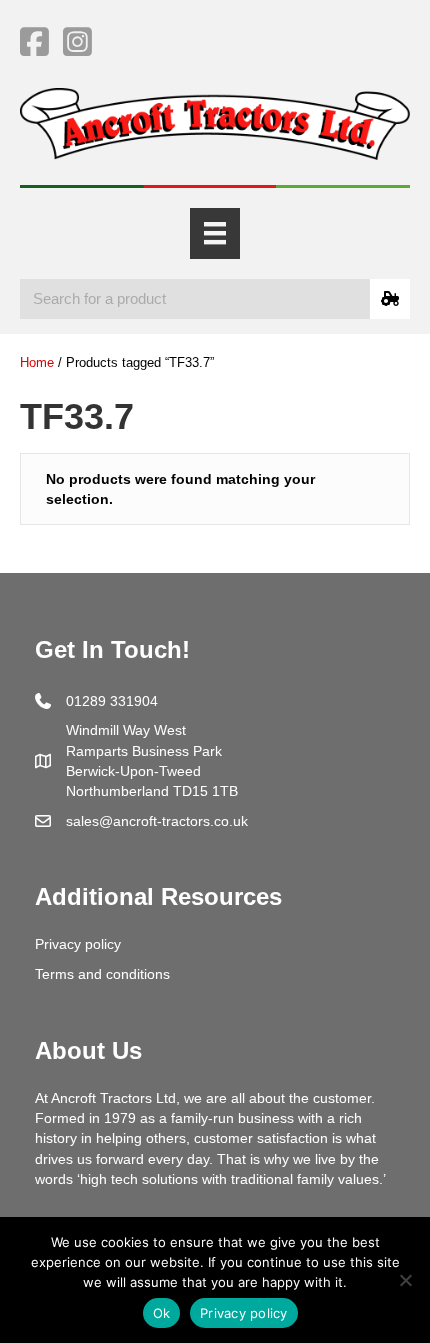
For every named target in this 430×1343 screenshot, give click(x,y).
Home (37, 362)
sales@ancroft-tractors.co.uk (157, 821)
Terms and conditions (102, 974)
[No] (405, 1280)
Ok (162, 1313)
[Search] (390, 299)
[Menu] (215, 233)
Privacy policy (78, 944)
